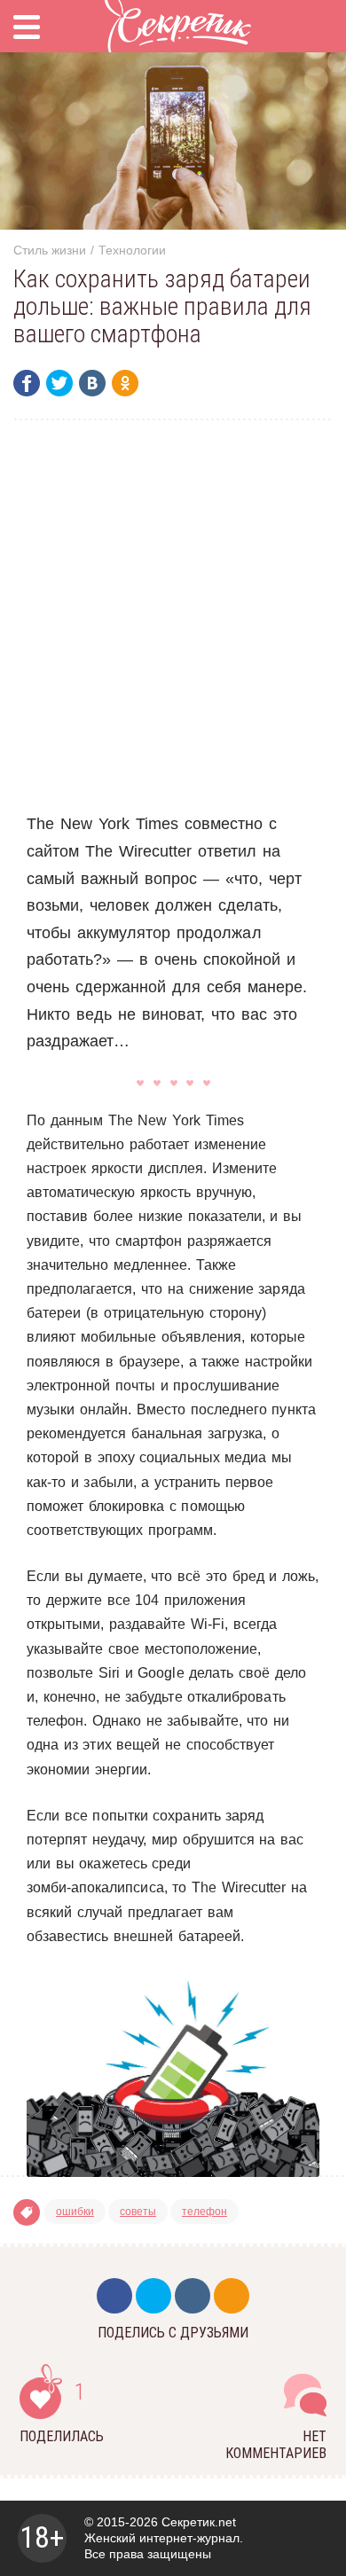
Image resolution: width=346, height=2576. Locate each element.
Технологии (132, 250)
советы (138, 2212)
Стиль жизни (50, 250)
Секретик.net (199, 2522)
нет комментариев (276, 2445)
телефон (204, 2212)
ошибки (75, 2212)
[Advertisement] (173, 615)
